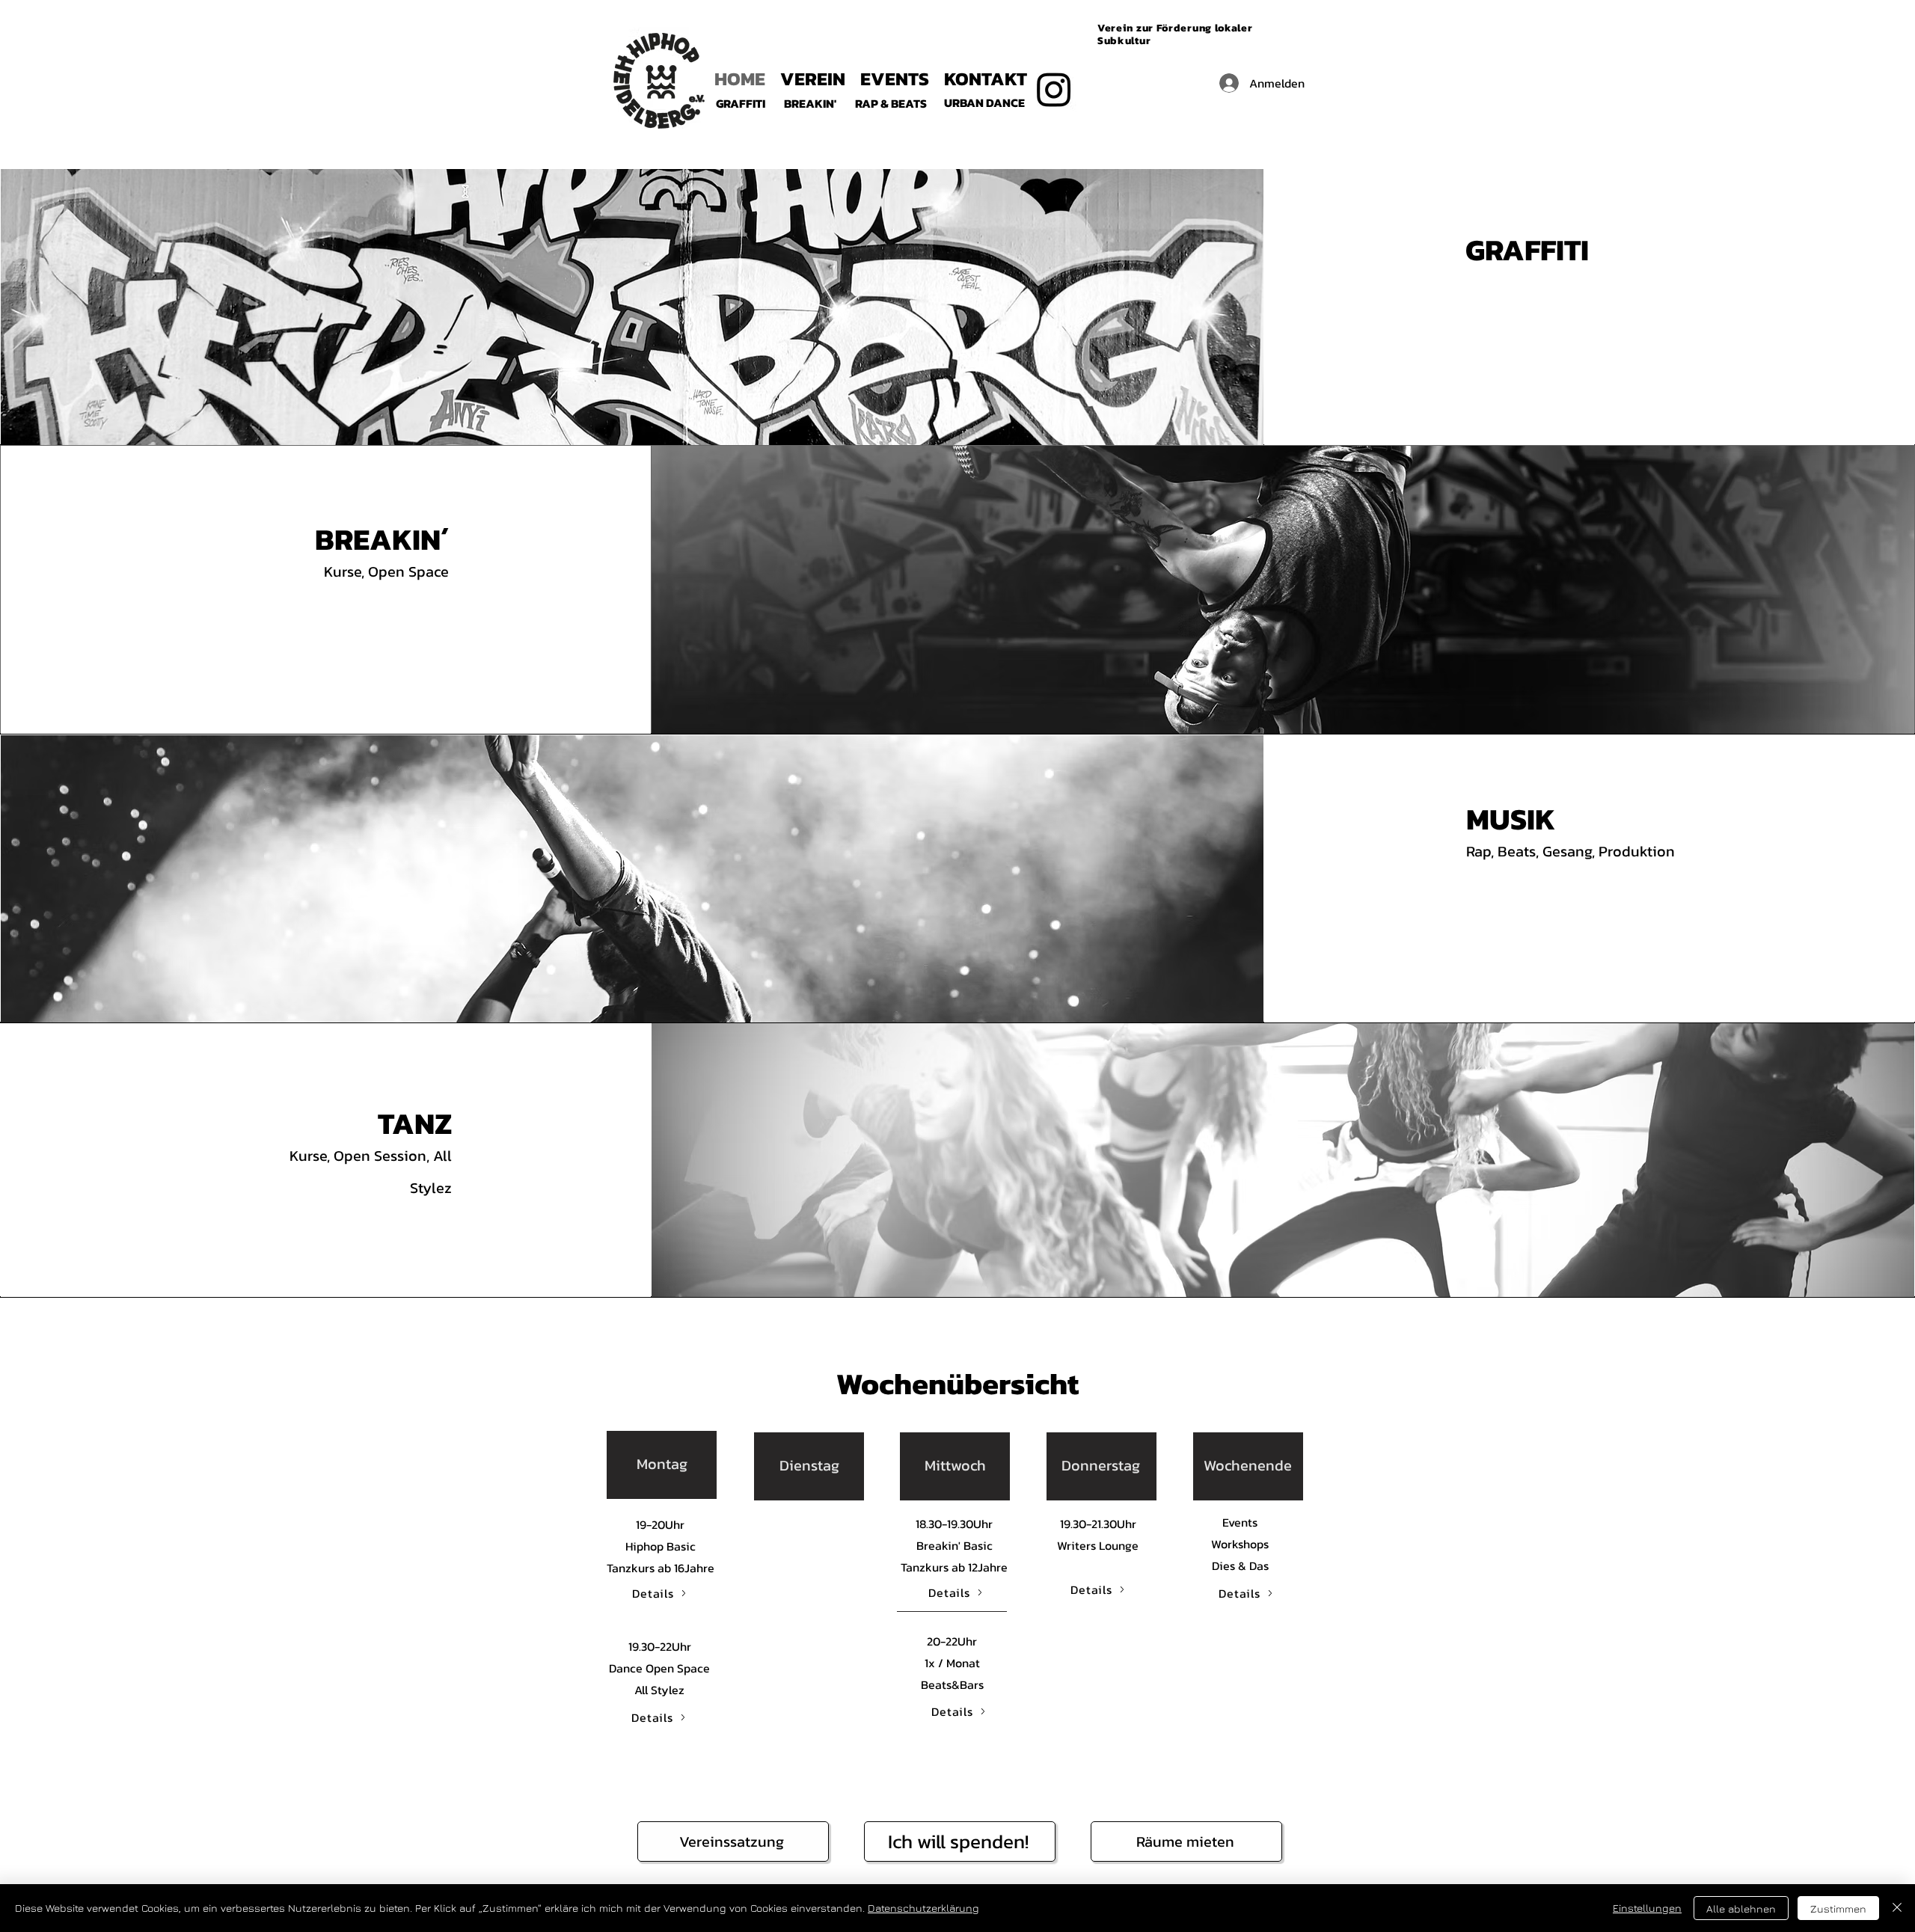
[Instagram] (1054, 89)
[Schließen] (1897, 1908)
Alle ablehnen (1741, 1908)
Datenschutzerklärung (923, 1908)
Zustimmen (1838, 1908)
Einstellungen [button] (1647, 1908)
